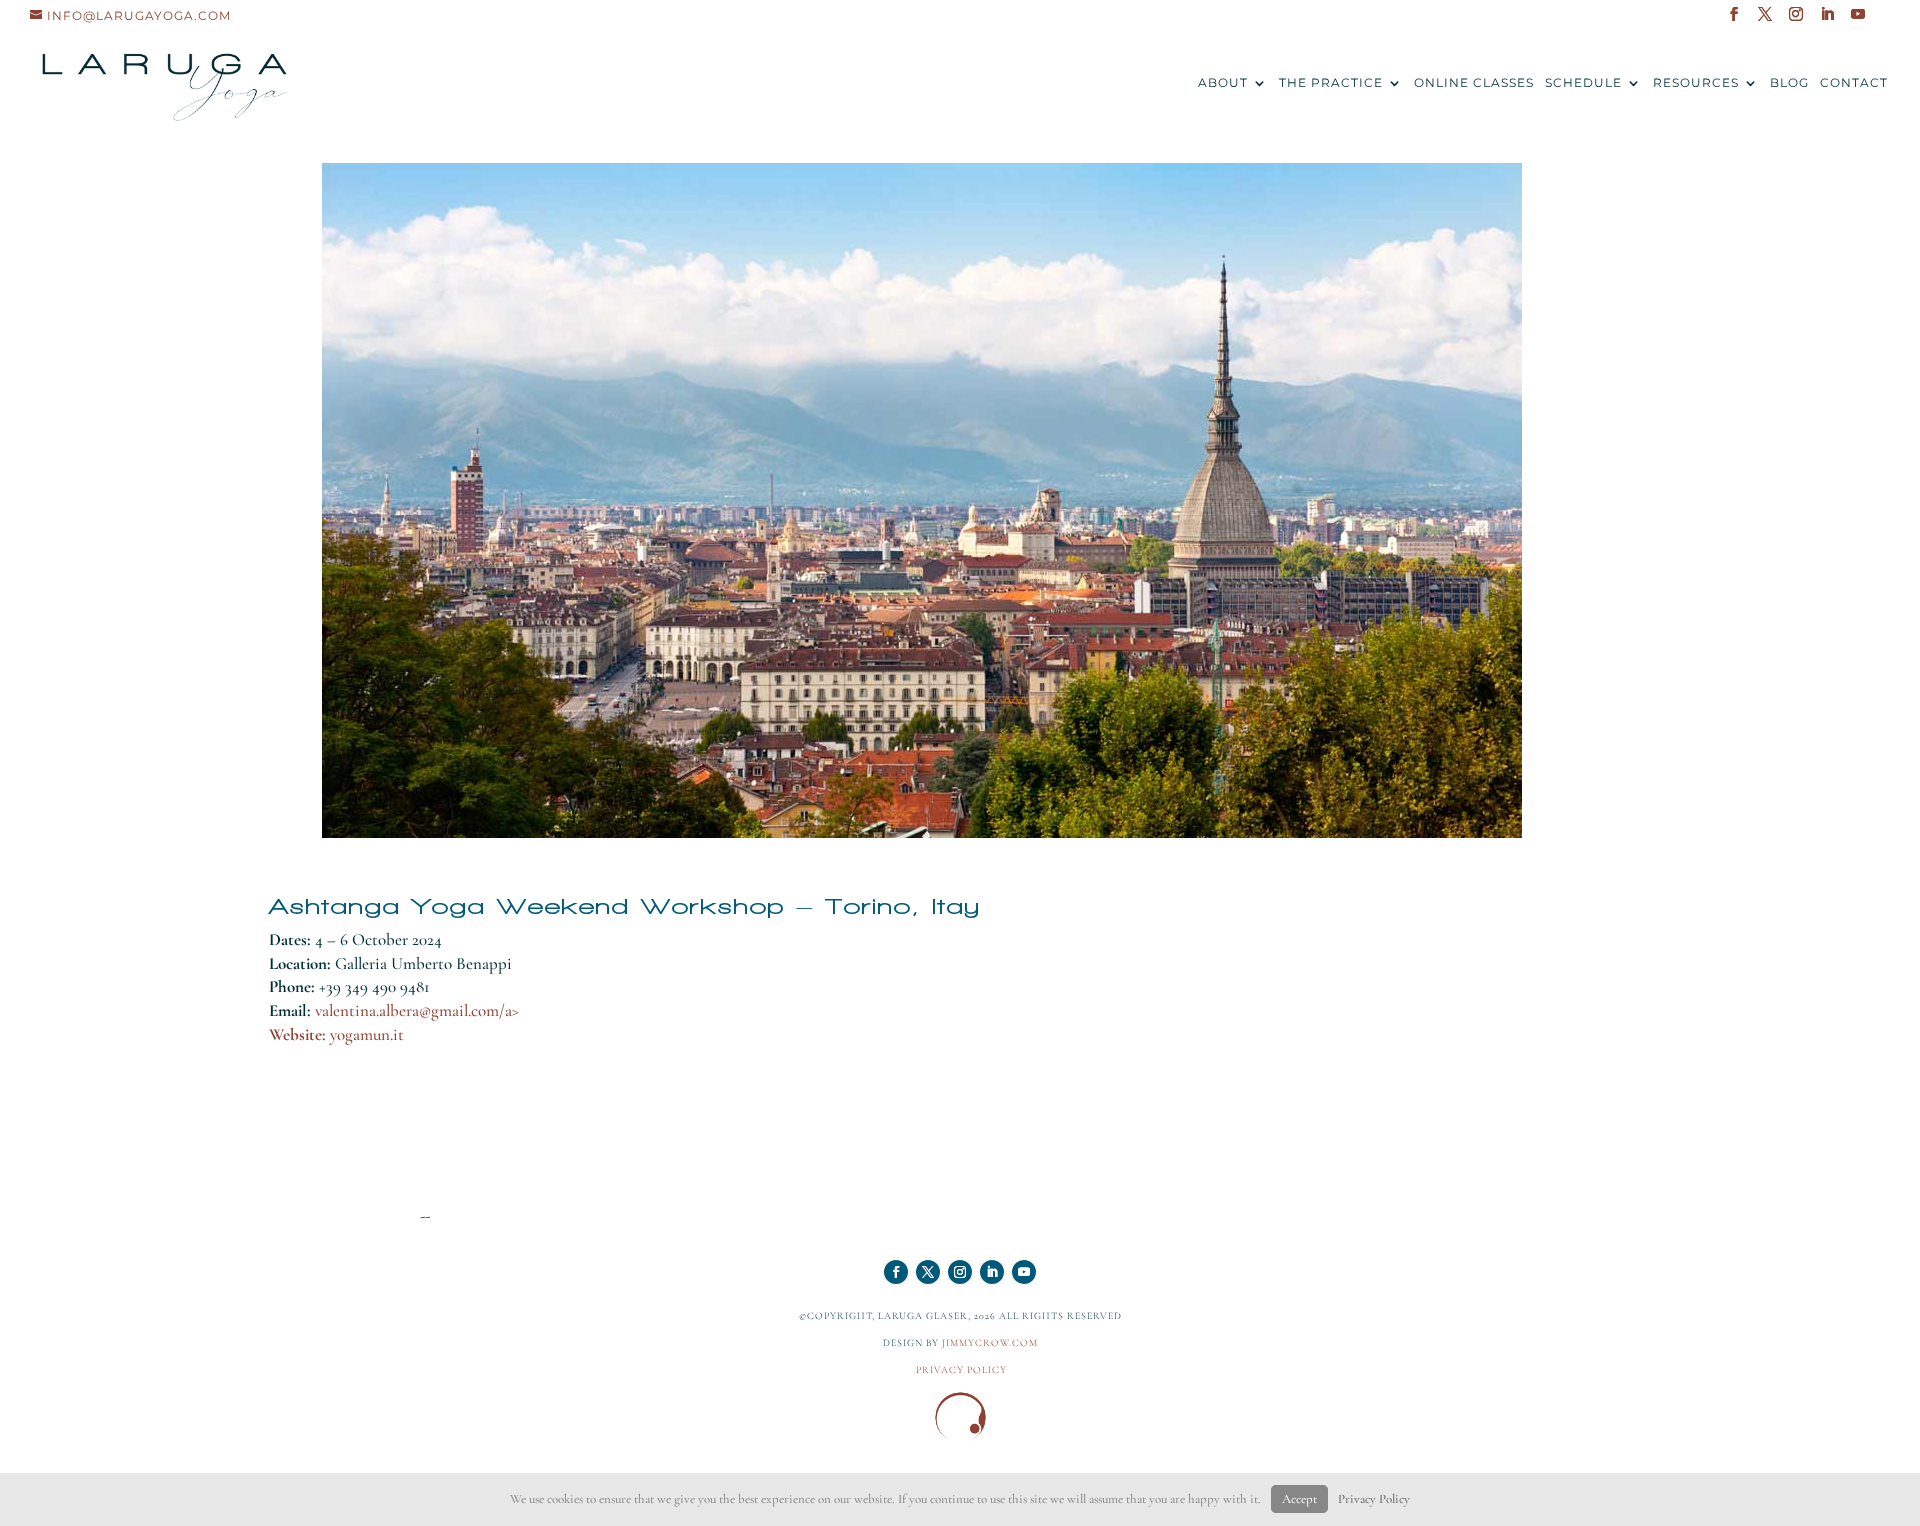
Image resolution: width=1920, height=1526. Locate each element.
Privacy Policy (1374, 1499)
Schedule (1583, 83)
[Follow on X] (928, 1272)
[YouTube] (1858, 20)
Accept (1299, 1499)
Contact (1854, 83)
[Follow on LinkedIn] (992, 1272)
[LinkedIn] (1827, 20)
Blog (1789, 83)
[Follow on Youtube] (1024, 1272)
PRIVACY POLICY (961, 1370)
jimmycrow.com (990, 1343)
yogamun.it (367, 1034)
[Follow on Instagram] (960, 1272)
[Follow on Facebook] (896, 1272)
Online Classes (1474, 83)
